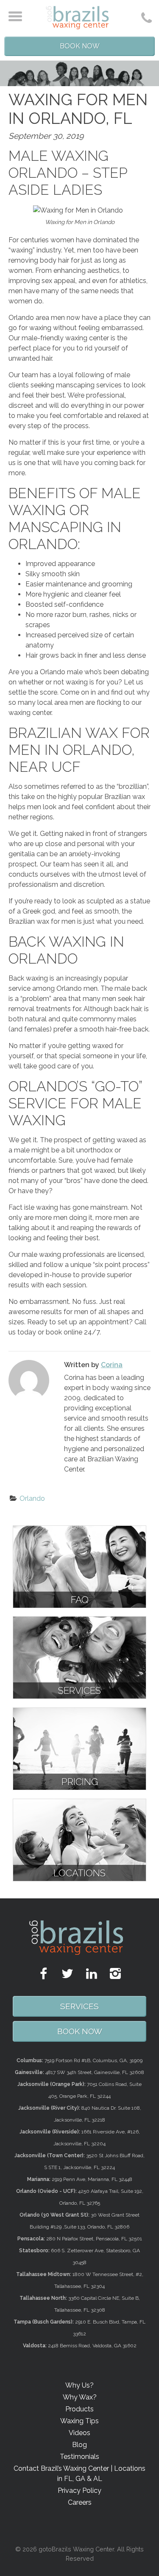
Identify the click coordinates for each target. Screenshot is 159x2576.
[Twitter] (67, 1974)
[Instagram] (115, 1974)
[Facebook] (44, 1974)
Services (79, 1690)
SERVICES (79, 2006)
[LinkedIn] (92, 1974)
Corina (112, 1365)
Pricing (80, 1782)
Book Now (80, 46)
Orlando (32, 1498)
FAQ (80, 1600)
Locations (79, 1873)
